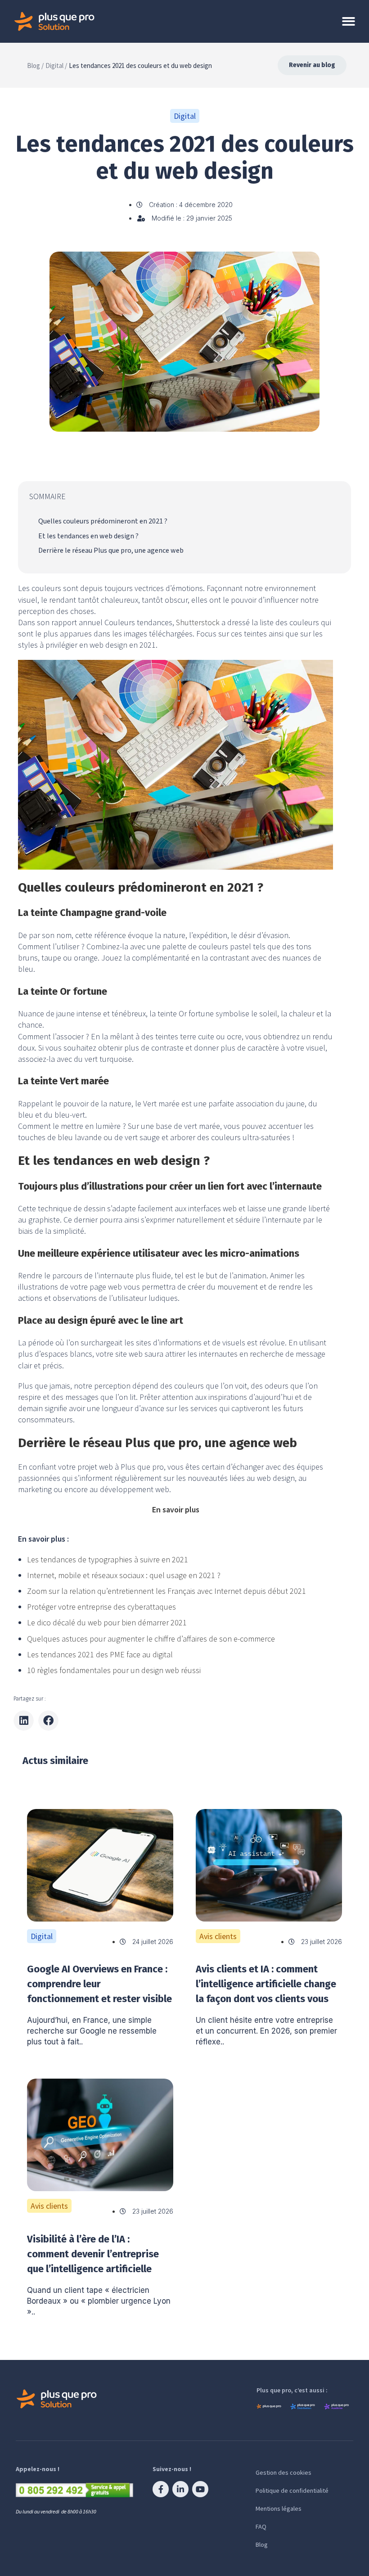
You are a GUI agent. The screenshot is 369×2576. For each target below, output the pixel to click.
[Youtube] (200, 2489)
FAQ (261, 2526)
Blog (262, 2544)
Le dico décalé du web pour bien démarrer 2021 (107, 1622)
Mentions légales (279, 2508)
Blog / (35, 65)
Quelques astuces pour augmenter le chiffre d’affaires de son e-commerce (151, 1639)
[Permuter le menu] (349, 21)
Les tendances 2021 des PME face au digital (100, 1654)
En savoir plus (176, 1509)
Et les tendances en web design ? (88, 536)
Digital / (56, 65)
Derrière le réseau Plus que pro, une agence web (111, 550)
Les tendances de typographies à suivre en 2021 (108, 1559)
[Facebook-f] (161, 2489)
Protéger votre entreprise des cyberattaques (101, 1607)
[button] (24, 1721)
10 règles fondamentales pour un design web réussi (114, 1670)
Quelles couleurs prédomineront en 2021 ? (103, 521)
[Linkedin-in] (180, 2489)
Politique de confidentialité (292, 2490)
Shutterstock (198, 622)
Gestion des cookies (283, 2472)
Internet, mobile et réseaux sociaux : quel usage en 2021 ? (124, 1575)
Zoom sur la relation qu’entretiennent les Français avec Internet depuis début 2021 (166, 1591)
